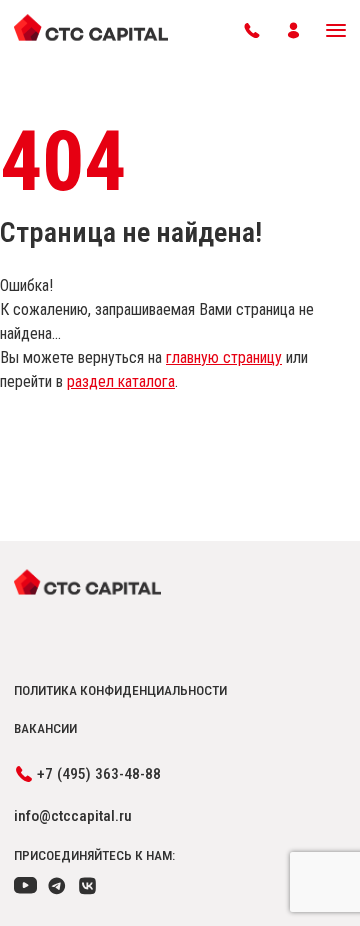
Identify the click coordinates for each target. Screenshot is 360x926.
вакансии (45, 728)
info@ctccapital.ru (73, 816)
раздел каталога (121, 381)
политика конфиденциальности (120, 690)
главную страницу (224, 357)
